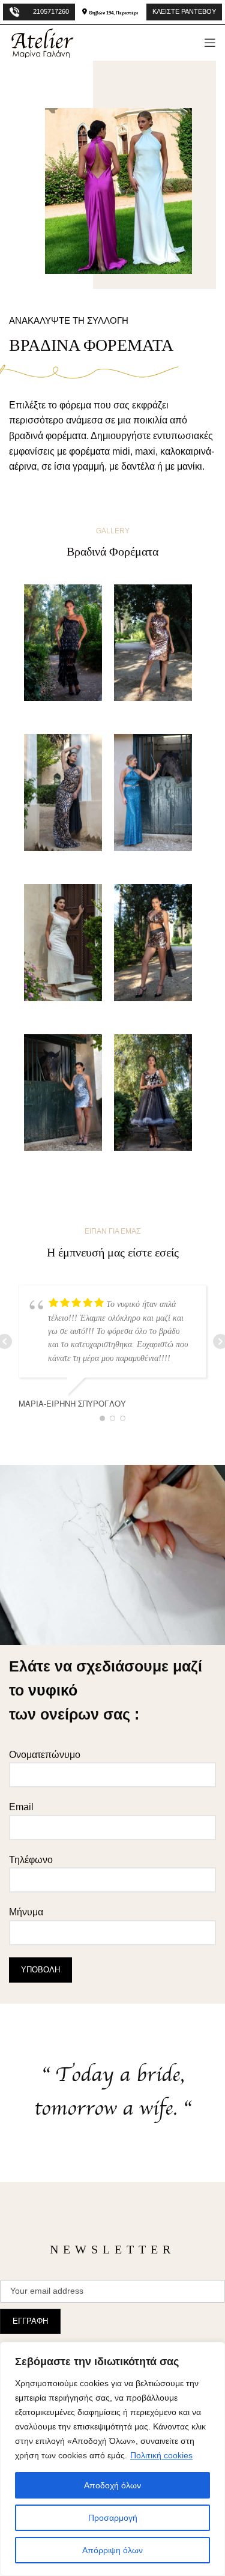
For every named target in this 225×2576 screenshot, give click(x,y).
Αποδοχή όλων (112, 2485)
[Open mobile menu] (210, 43)
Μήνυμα (26, 1912)
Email (21, 1807)
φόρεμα (75, 405)
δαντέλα (138, 466)
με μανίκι (184, 466)
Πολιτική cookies (161, 2455)
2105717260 (51, 11)
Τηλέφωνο (31, 1860)
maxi (145, 451)
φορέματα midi (100, 451)
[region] (112, 2459)
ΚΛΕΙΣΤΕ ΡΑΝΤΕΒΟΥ (184, 11)
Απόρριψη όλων (112, 2550)
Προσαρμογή (113, 2518)
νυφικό (53, 1690)
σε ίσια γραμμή (73, 466)
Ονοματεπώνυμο (45, 1755)
